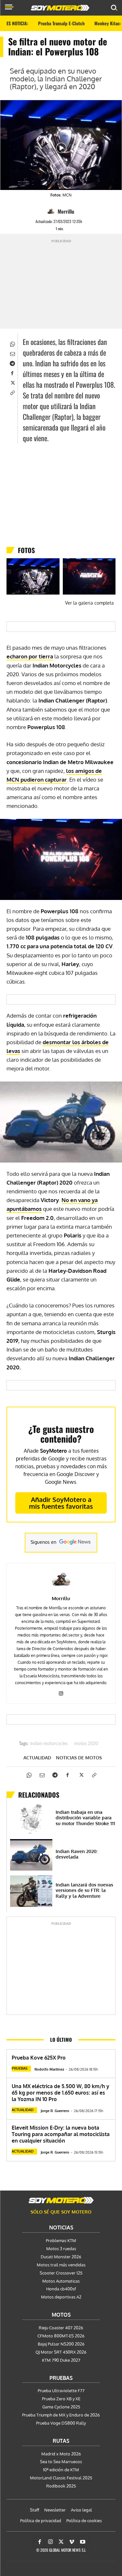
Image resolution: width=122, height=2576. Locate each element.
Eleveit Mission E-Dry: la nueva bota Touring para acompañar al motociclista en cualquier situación (61, 2134)
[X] (12, 382)
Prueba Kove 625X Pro (39, 2058)
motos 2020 (86, 1744)
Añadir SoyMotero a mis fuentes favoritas (61, 1503)
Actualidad (37, 1758)
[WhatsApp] (12, 343)
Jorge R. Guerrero (55, 2111)
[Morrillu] (52, 211)
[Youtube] (83, 2542)
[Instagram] (61, 1692)
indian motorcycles (49, 1744)
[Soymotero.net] (61, 2200)
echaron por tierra (30, 656)
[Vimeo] (72, 2542)
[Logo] (60, 8)
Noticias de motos (79, 1758)
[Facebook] (12, 372)
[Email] (12, 353)
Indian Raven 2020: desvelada (77, 1854)
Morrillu (66, 211)
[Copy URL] (12, 392)
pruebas (20, 2068)
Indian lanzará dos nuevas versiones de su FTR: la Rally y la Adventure (84, 1890)
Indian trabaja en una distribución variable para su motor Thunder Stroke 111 (85, 1818)
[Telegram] (12, 363)
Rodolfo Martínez (49, 2069)
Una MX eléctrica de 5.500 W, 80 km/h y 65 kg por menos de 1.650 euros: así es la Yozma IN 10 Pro (61, 2093)
